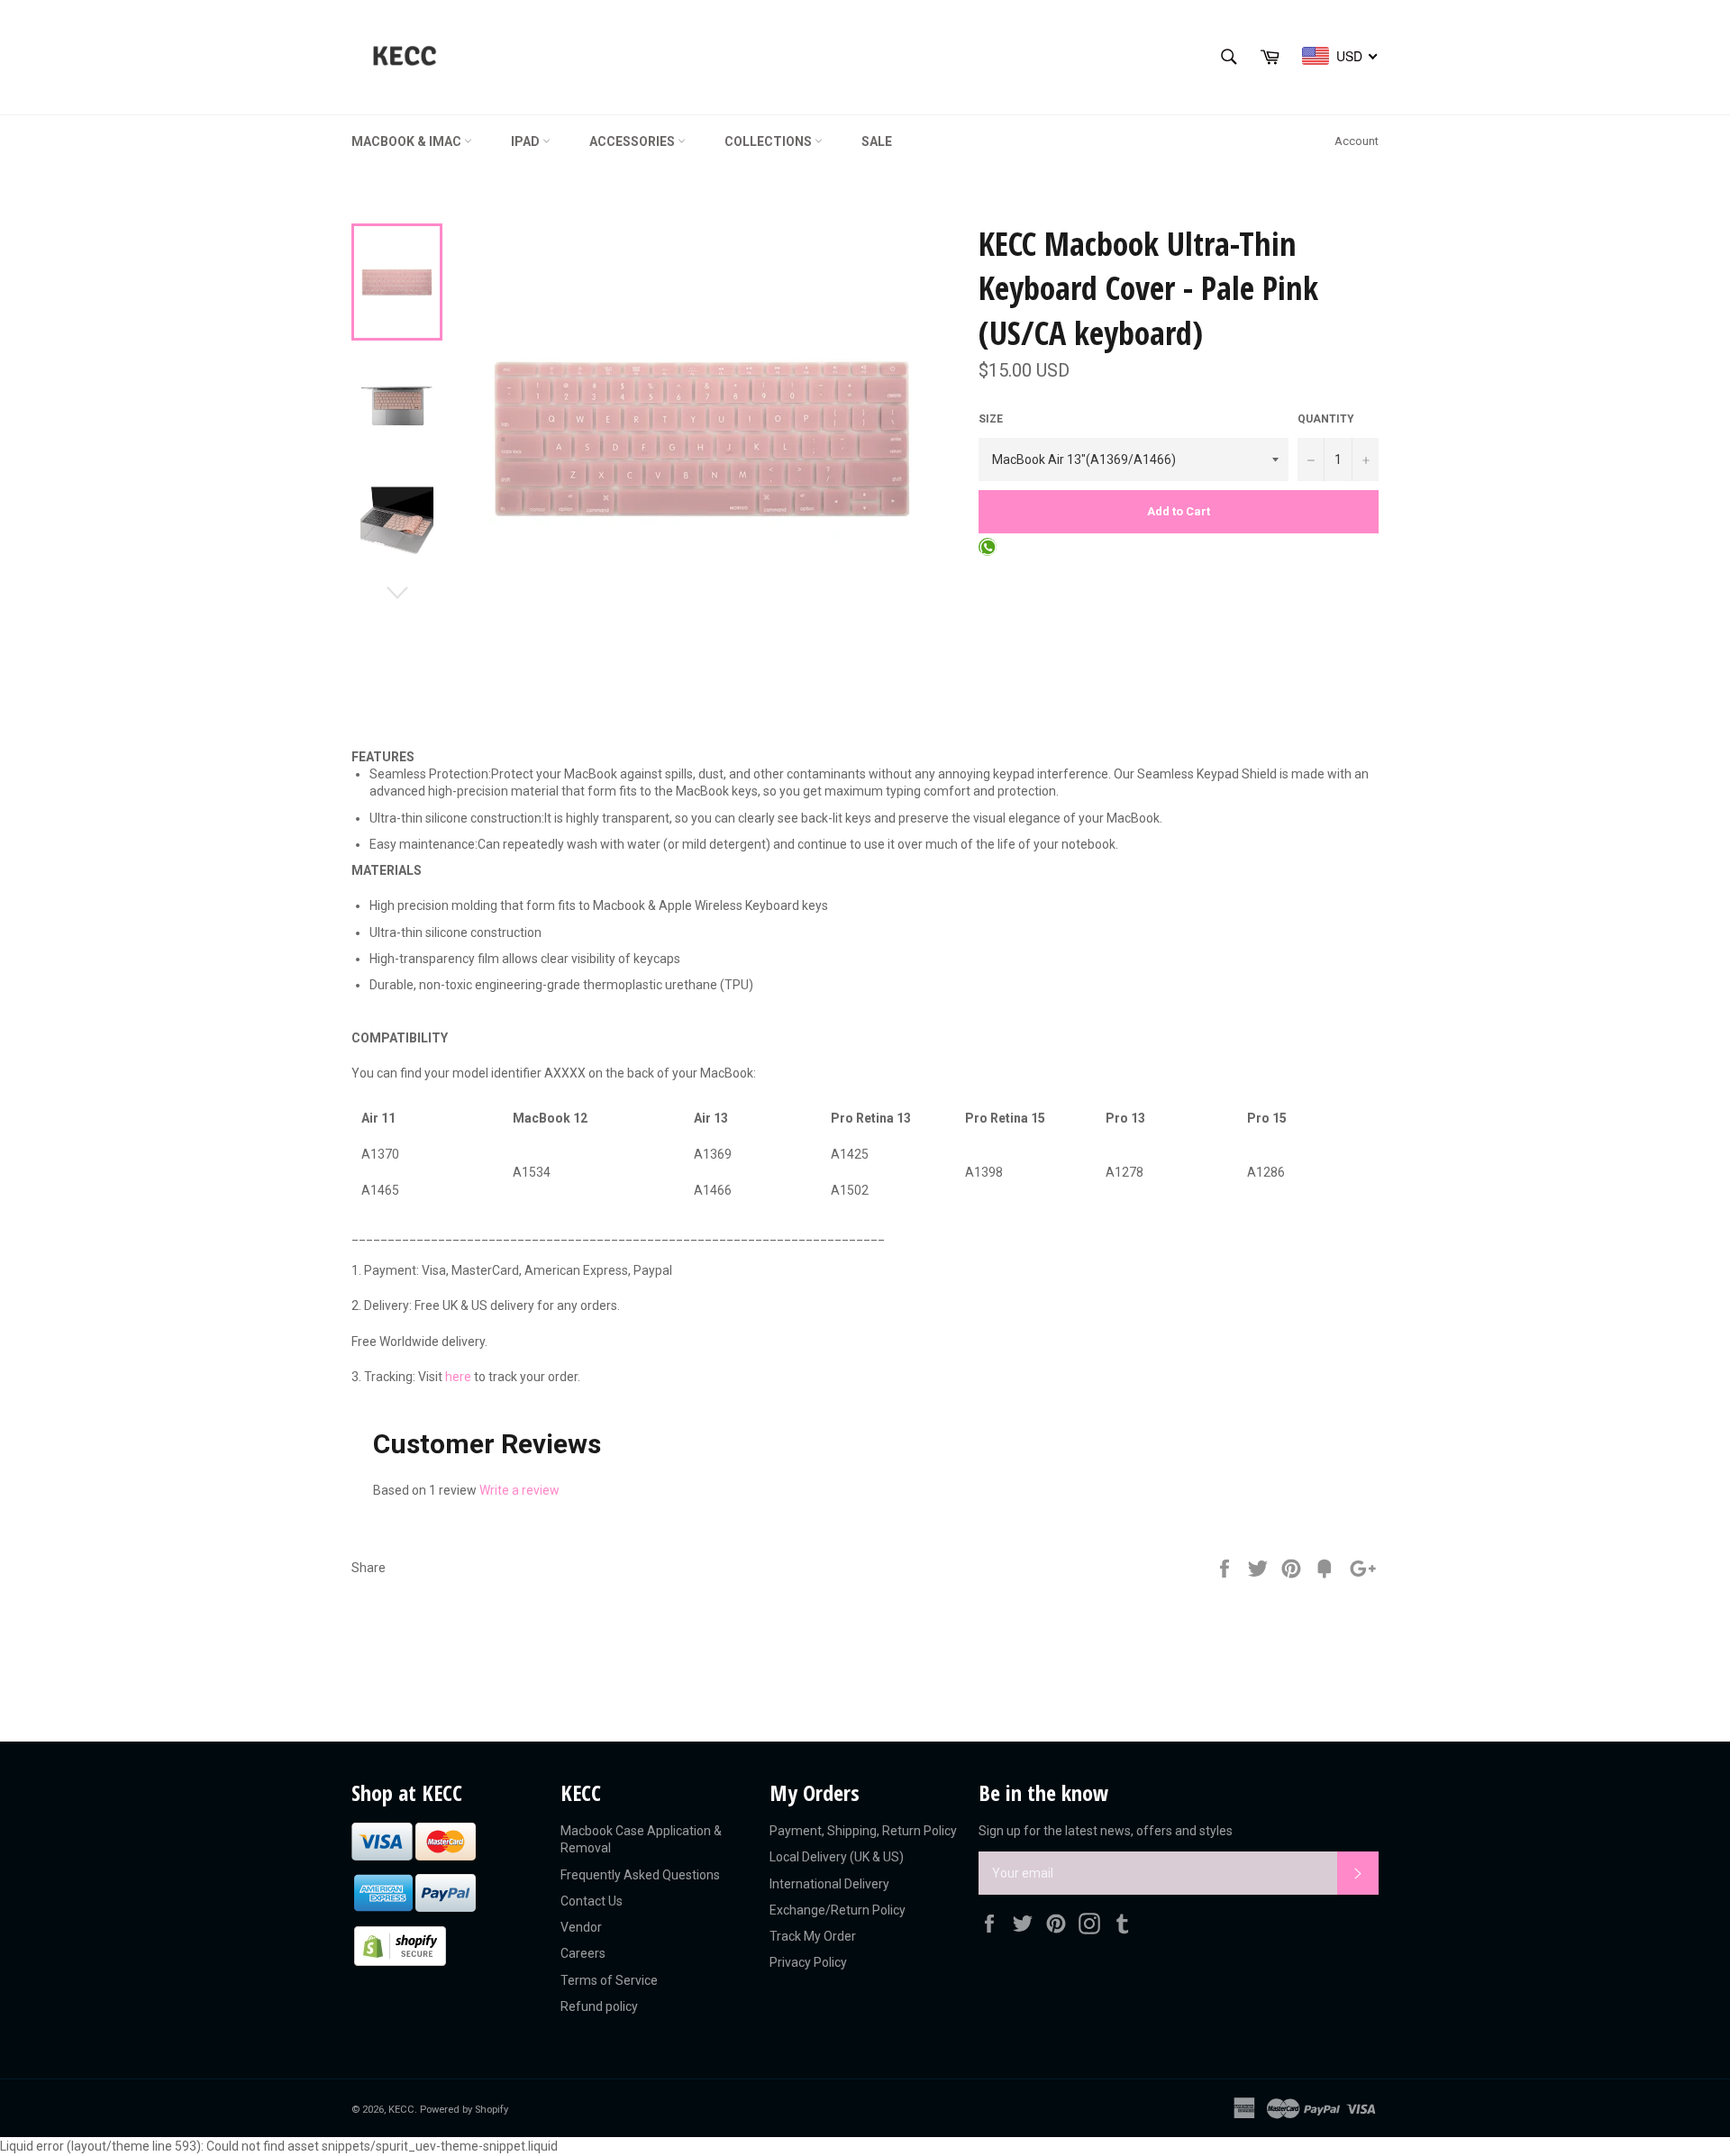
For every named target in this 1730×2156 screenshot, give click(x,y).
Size (991, 419)
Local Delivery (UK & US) (837, 1857)
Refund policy (599, 2006)
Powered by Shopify (464, 2110)
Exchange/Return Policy (838, 1910)
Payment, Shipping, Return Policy (863, 1831)
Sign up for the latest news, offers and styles (1106, 1831)
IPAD (527, 141)
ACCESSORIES (633, 141)
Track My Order (813, 1936)
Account (1357, 141)
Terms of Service (609, 1980)
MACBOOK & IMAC (408, 141)
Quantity (1326, 419)
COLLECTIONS (769, 141)
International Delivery (829, 1884)
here (458, 1377)
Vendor (581, 1927)
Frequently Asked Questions (640, 1875)
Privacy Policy (808, 1962)
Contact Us (592, 1901)
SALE (877, 141)
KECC (401, 2110)
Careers (583, 1953)
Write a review (519, 1490)
